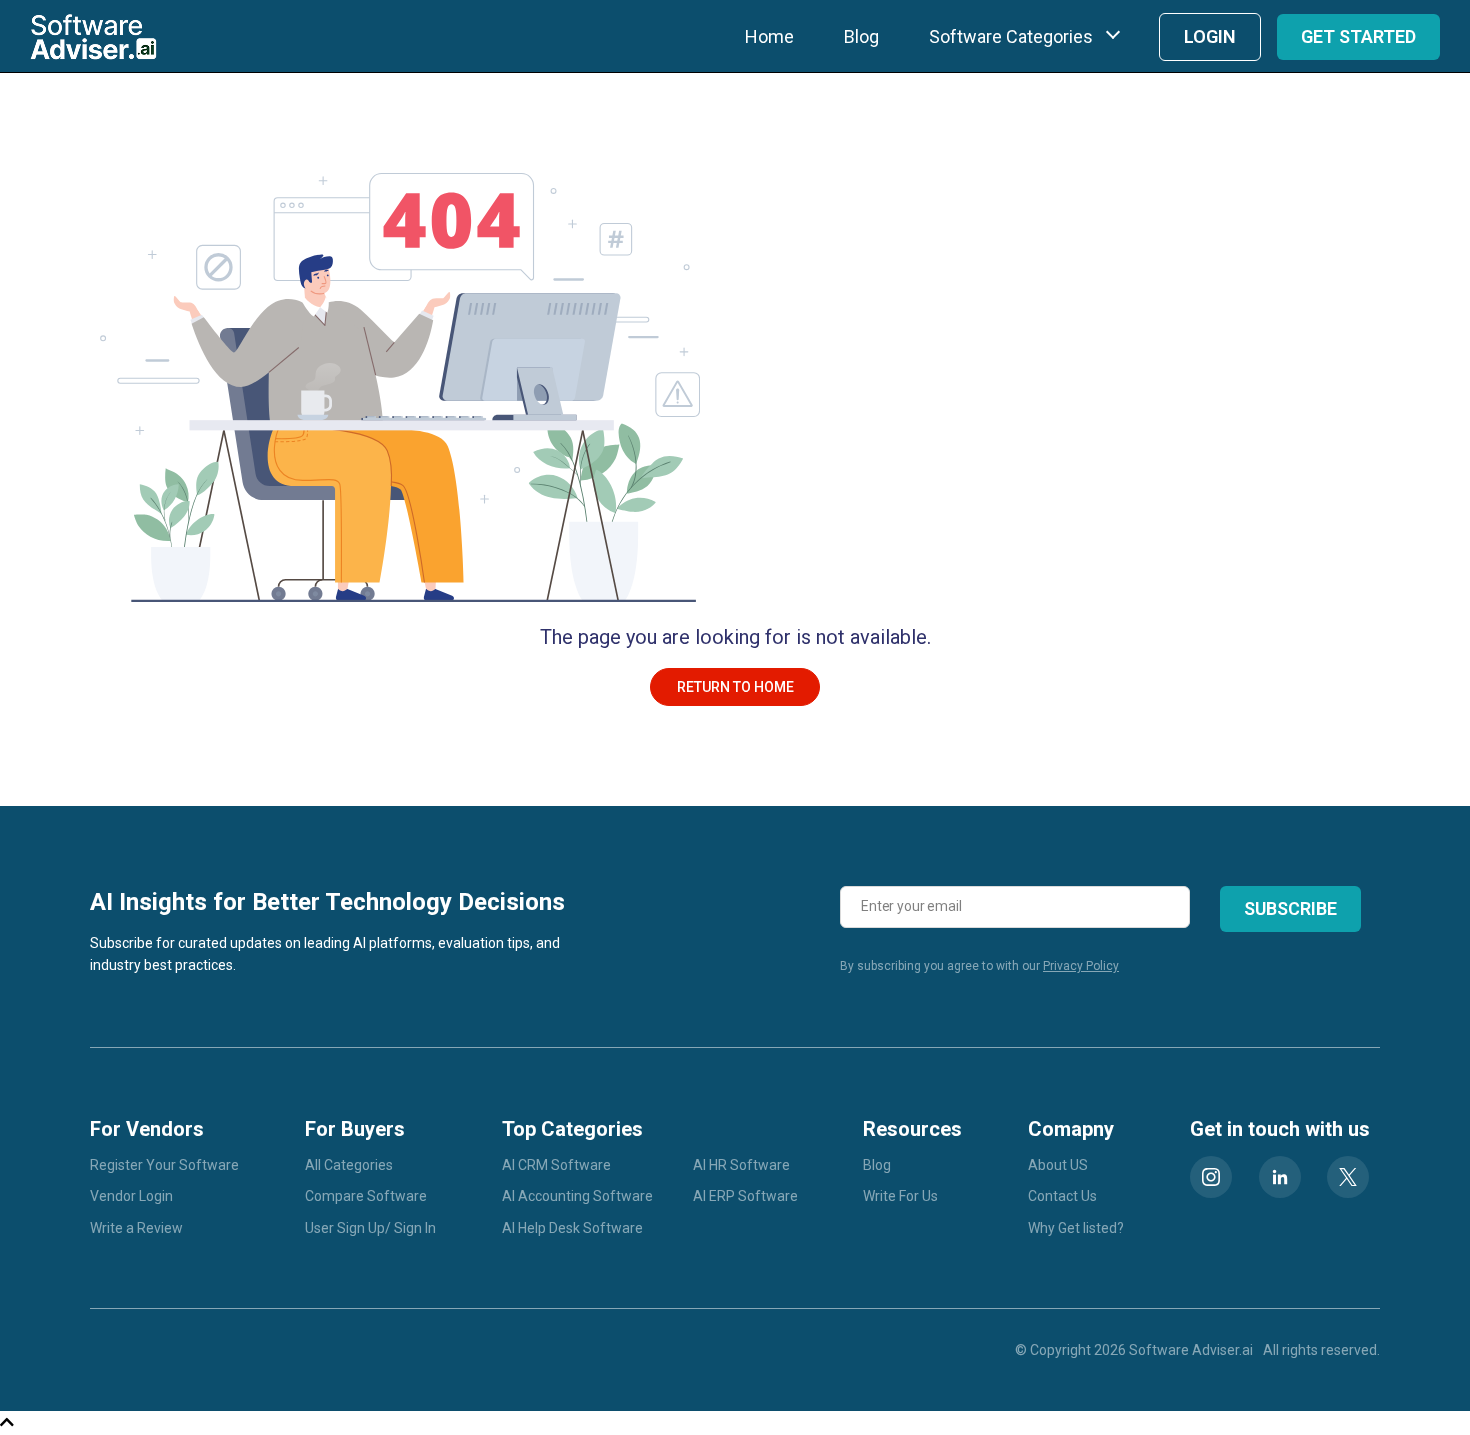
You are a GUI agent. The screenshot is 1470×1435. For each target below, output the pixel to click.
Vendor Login (131, 1196)
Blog (861, 36)
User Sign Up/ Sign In (370, 1228)
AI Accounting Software (577, 1196)
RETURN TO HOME (735, 687)
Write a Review (136, 1228)
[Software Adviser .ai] (93, 36)
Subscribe (1290, 908)
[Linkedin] (1280, 1177)
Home (769, 36)
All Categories (349, 1165)
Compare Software (366, 1196)
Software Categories (1011, 36)
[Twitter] (1348, 1177)
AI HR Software (741, 1165)
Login (1210, 36)
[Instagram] (1211, 1177)
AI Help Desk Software (572, 1228)
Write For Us (900, 1196)
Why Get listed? (1076, 1228)
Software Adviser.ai (1191, 1350)
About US (1058, 1165)
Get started (1358, 36)
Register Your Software (164, 1165)
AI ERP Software (745, 1196)
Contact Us (1062, 1196)
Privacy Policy (1081, 966)
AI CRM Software (556, 1165)
